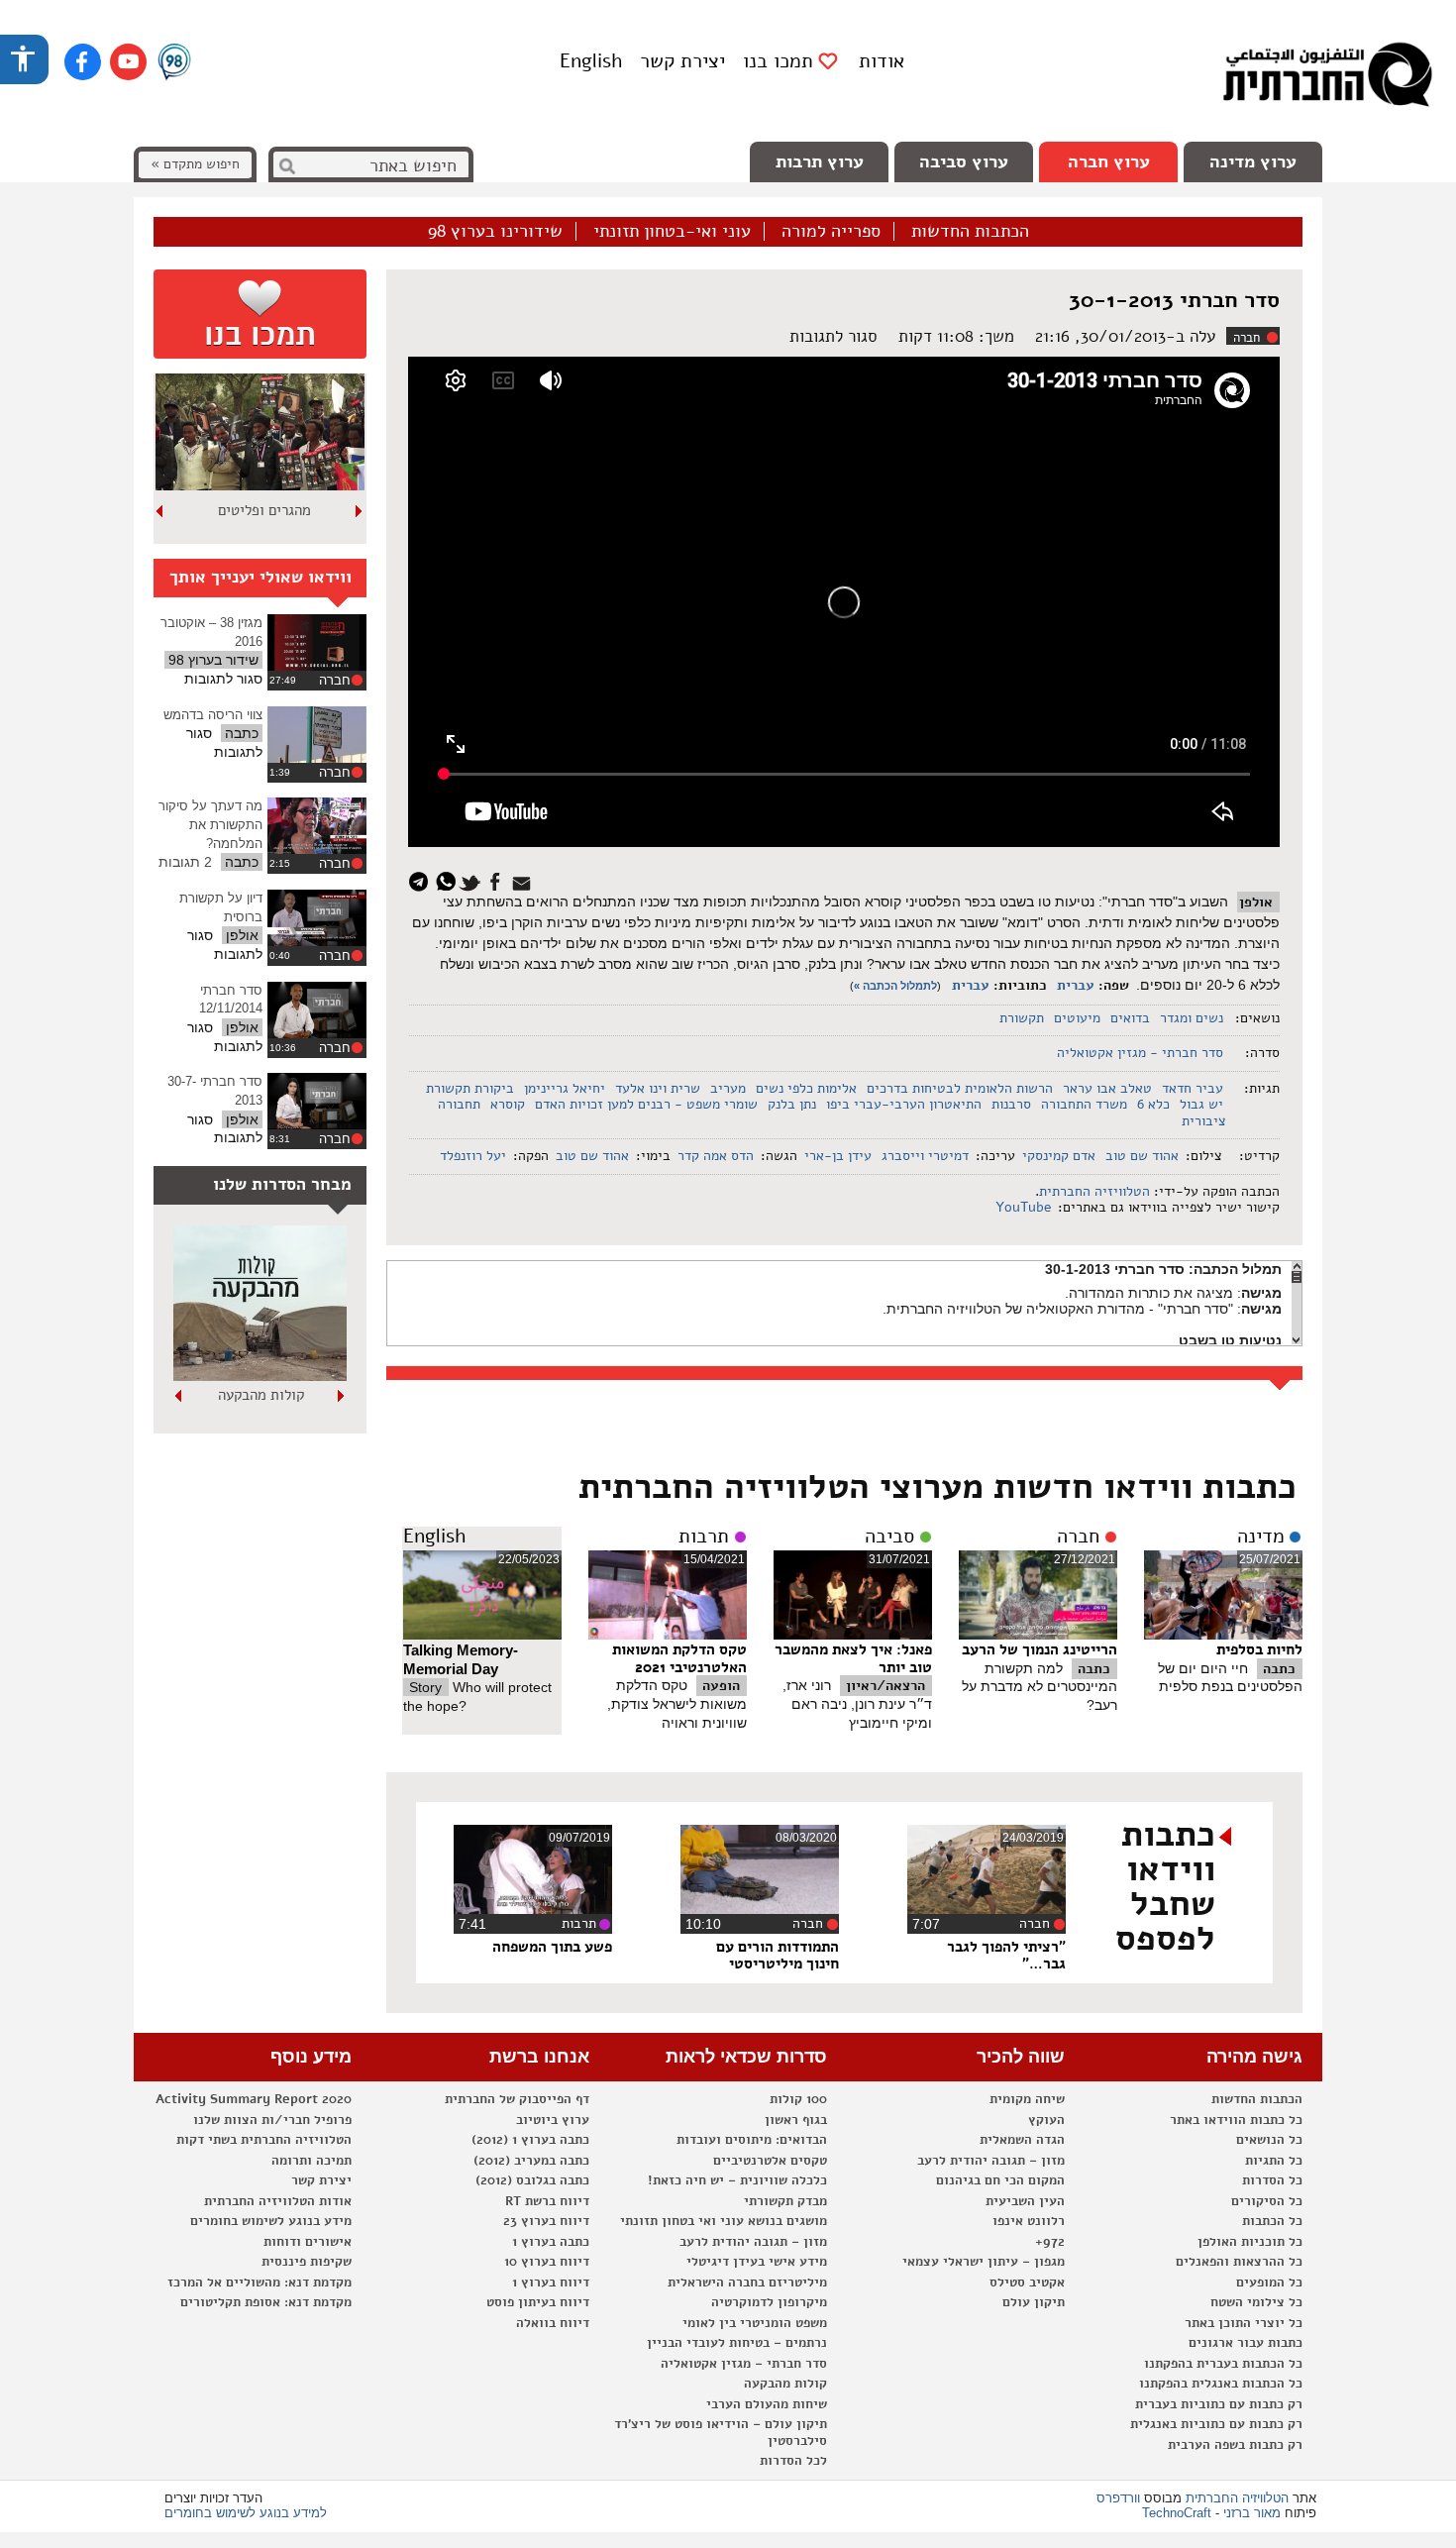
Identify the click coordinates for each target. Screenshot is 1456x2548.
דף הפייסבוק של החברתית (517, 2099)
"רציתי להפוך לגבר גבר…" (1006, 1956)
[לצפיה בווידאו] (317, 642)
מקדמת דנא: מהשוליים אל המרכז (260, 2283)
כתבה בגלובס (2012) (532, 2180)
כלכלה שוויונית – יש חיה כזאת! (737, 2180)
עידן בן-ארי (838, 1156)
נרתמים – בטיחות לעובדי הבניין (737, 2343)
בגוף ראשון (796, 2120)
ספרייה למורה (831, 232)
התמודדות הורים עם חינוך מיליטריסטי (778, 1956)
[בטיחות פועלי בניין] (260, 1376)
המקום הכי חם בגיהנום (1000, 2180)
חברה (1247, 338)
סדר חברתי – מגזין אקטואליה (744, 2364)
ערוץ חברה (1109, 161)
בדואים (1130, 1018)
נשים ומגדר (1192, 1018)
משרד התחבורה (1084, 1104)
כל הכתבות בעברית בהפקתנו (1223, 2364)
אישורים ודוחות (308, 2242)
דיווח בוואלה (553, 2323)
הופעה (721, 1686)
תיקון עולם (1034, 2302)
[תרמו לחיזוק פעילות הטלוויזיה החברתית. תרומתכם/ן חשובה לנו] (260, 314)
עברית (1076, 985)
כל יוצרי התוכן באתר (1244, 2323)
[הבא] (160, 511)
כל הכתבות (1272, 2221)
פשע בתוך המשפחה (552, 1947)
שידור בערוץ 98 (213, 660)
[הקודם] (360, 511)
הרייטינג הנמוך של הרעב (1040, 1649)
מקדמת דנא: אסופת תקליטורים (266, 2302)
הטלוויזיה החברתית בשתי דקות (264, 2140)
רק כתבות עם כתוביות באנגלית (1216, 2424)
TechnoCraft (1177, 2513)
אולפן (1256, 902)
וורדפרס (1118, 2498)
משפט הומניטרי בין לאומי (755, 2323)
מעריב (728, 1088)
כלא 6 (1153, 1104)
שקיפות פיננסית (307, 2262)
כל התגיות (1274, 2161)
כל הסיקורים (1267, 2201)
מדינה (1261, 1537)
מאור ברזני (1252, 2513)
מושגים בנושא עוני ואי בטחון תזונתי (724, 2221)
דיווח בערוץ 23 (546, 2221)
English (591, 61)
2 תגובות (185, 862)
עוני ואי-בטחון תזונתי (672, 232)
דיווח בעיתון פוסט (538, 2302)
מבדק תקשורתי (785, 2201)
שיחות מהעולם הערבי (767, 2404)
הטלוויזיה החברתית (1094, 1191)
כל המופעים (1269, 2283)
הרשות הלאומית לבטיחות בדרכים (960, 1088)
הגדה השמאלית (1022, 2140)
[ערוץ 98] (174, 63)
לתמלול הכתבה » (895, 986)
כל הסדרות (1272, 2180)
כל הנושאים (1269, 2140)
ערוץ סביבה (964, 161)
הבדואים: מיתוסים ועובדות (752, 2140)
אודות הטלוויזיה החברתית (278, 2201)
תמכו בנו (778, 61)
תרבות (704, 1537)
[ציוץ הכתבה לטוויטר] (473, 880)
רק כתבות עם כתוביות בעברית (1219, 2404)
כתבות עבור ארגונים (1246, 2343)
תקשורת (1022, 1018)
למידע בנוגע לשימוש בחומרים (246, 2513)
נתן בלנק (792, 1104)
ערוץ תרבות (820, 161)
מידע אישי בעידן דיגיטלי (757, 2262)
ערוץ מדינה (1253, 161)
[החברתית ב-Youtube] (128, 62)
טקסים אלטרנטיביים (770, 2161)
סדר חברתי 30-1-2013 (1174, 300)
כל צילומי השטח (1256, 2302)
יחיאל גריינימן (565, 1088)
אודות (882, 61)
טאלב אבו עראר (1107, 1088)
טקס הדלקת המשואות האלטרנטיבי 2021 (679, 1658)
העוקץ (1046, 2120)
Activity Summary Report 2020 (254, 2099)
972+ (1050, 2242)
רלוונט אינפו (1029, 2221)
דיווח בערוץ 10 (547, 2262)
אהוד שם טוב (1142, 1156)
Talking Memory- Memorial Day (461, 1659)
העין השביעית (1025, 2201)
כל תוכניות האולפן (1250, 2242)
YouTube (1022, 1207)
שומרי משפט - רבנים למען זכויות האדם (646, 1104)
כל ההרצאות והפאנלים (1239, 2262)
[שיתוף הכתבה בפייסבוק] (498, 880)
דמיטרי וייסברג (925, 1156)
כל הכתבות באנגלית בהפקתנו (1221, 2384)
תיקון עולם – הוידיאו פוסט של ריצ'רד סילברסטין (721, 2433)
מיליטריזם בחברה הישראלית (747, 2283)
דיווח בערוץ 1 (551, 2283)
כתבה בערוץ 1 (551, 2242)
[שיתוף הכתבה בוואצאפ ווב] (448, 880)
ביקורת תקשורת (470, 1088)
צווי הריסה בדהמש (213, 715)
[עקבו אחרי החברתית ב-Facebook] (83, 62)
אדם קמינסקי (1059, 1156)
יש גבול (1201, 1104)
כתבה (1279, 1669)
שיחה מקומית (1027, 2099)
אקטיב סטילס (1027, 2283)
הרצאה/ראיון (885, 1686)
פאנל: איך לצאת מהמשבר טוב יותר (853, 1658)
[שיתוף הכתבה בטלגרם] (423, 880)
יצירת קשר (682, 61)
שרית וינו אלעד (658, 1088)
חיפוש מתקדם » (195, 164)
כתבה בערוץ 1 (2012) (530, 2140)
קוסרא (508, 1104)
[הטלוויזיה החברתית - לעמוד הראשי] (1327, 79)
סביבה (889, 1537)
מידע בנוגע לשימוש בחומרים (271, 2221)
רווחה (264, 510)
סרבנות (1011, 1104)
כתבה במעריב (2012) (531, 2161)
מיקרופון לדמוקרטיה (769, 2302)
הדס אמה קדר (716, 1156)
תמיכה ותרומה (312, 2161)
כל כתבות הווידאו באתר (1236, 2120)
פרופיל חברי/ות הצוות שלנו (272, 2120)
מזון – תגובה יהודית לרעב (991, 2161)
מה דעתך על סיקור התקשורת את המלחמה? (210, 824)
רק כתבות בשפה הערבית (1235, 2445)
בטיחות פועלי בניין (260, 1395)
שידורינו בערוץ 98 (495, 232)
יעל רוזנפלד (473, 1156)
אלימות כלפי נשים (806, 1088)
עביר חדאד (1193, 1088)
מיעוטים (1077, 1018)
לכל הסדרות (793, 2461)
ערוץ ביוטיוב (553, 2120)
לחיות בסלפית (1259, 1649)
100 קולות (798, 2099)
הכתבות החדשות (970, 232)
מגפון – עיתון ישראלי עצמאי (984, 2262)
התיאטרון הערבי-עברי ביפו (904, 1104)
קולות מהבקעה (785, 2384)
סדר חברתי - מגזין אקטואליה (1140, 1053)
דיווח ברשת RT (547, 2201)
